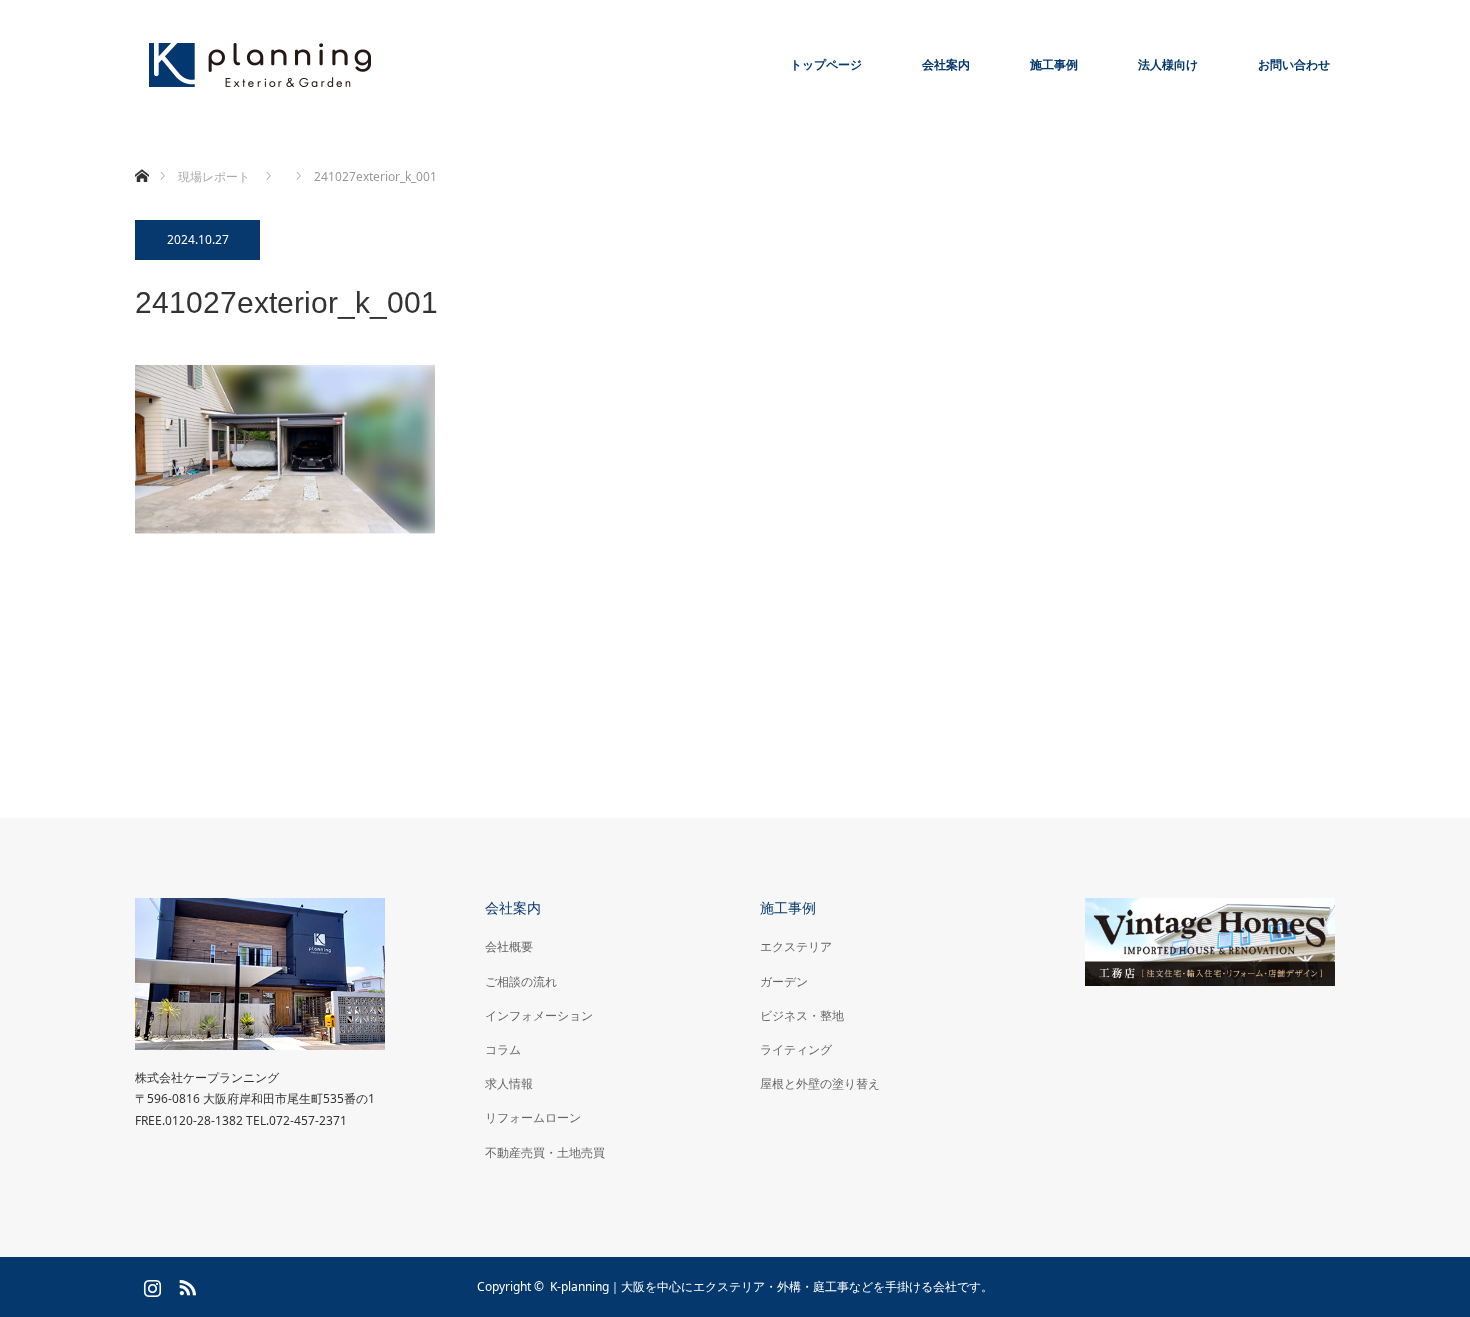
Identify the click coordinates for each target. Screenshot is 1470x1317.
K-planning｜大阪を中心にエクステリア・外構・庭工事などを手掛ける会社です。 (771, 1286)
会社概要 (509, 946)
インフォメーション (539, 1015)
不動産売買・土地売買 (545, 1152)
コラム (503, 1049)
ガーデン (784, 981)
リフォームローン (533, 1117)
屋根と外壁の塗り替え (820, 1083)
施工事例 (1054, 64)
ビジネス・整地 (802, 1015)
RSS (185, 1284)
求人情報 (509, 1083)
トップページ (826, 64)
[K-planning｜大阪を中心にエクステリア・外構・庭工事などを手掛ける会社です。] (260, 65)
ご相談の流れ (521, 981)
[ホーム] (141, 152)
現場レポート (214, 176)
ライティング (796, 1049)
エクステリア (796, 946)
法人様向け (1168, 64)
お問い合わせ (1294, 64)
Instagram (150, 1284)
